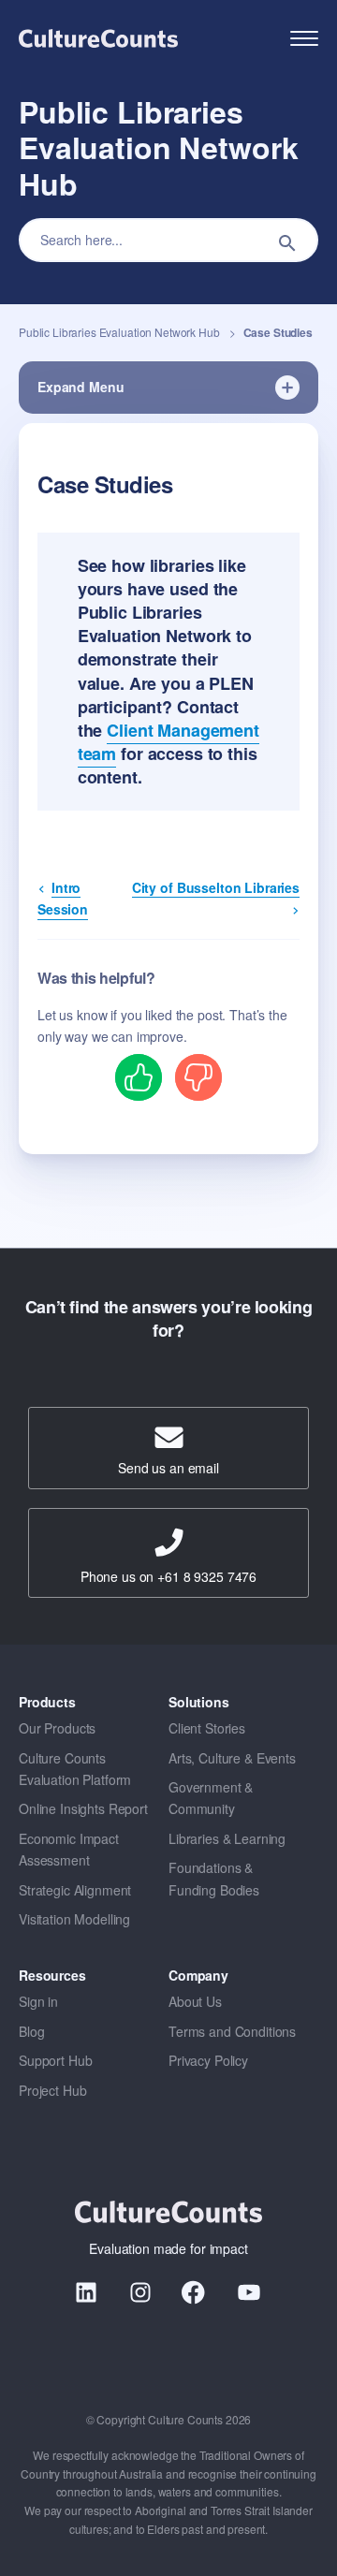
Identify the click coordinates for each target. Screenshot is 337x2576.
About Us (195, 2001)
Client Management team (168, 742)
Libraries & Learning (227, 1838)
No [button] (198, 1076)
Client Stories (207, 1728)
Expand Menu (81, 387)
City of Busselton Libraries (216, 887)
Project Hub (52, 2090)
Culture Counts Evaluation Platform (75, 1769)
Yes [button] (139, 1076)
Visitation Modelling (74, 1919)
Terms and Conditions (232, 2031)
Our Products (57, 1728)
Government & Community (211, 1798)
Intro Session (63, 898)
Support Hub (55, 2060)
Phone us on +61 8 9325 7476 (168, 1576)
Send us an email (168, 1468)
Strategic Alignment (75, 1890)
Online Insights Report (83, 1808)
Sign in (38, 2001)
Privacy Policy (208, 2060)
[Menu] (304, 39)
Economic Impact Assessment (69, 1849)
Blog (31, 2031)
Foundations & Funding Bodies (214, 1878)
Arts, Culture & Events (232, 1758)
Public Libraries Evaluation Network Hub (120, 332)
